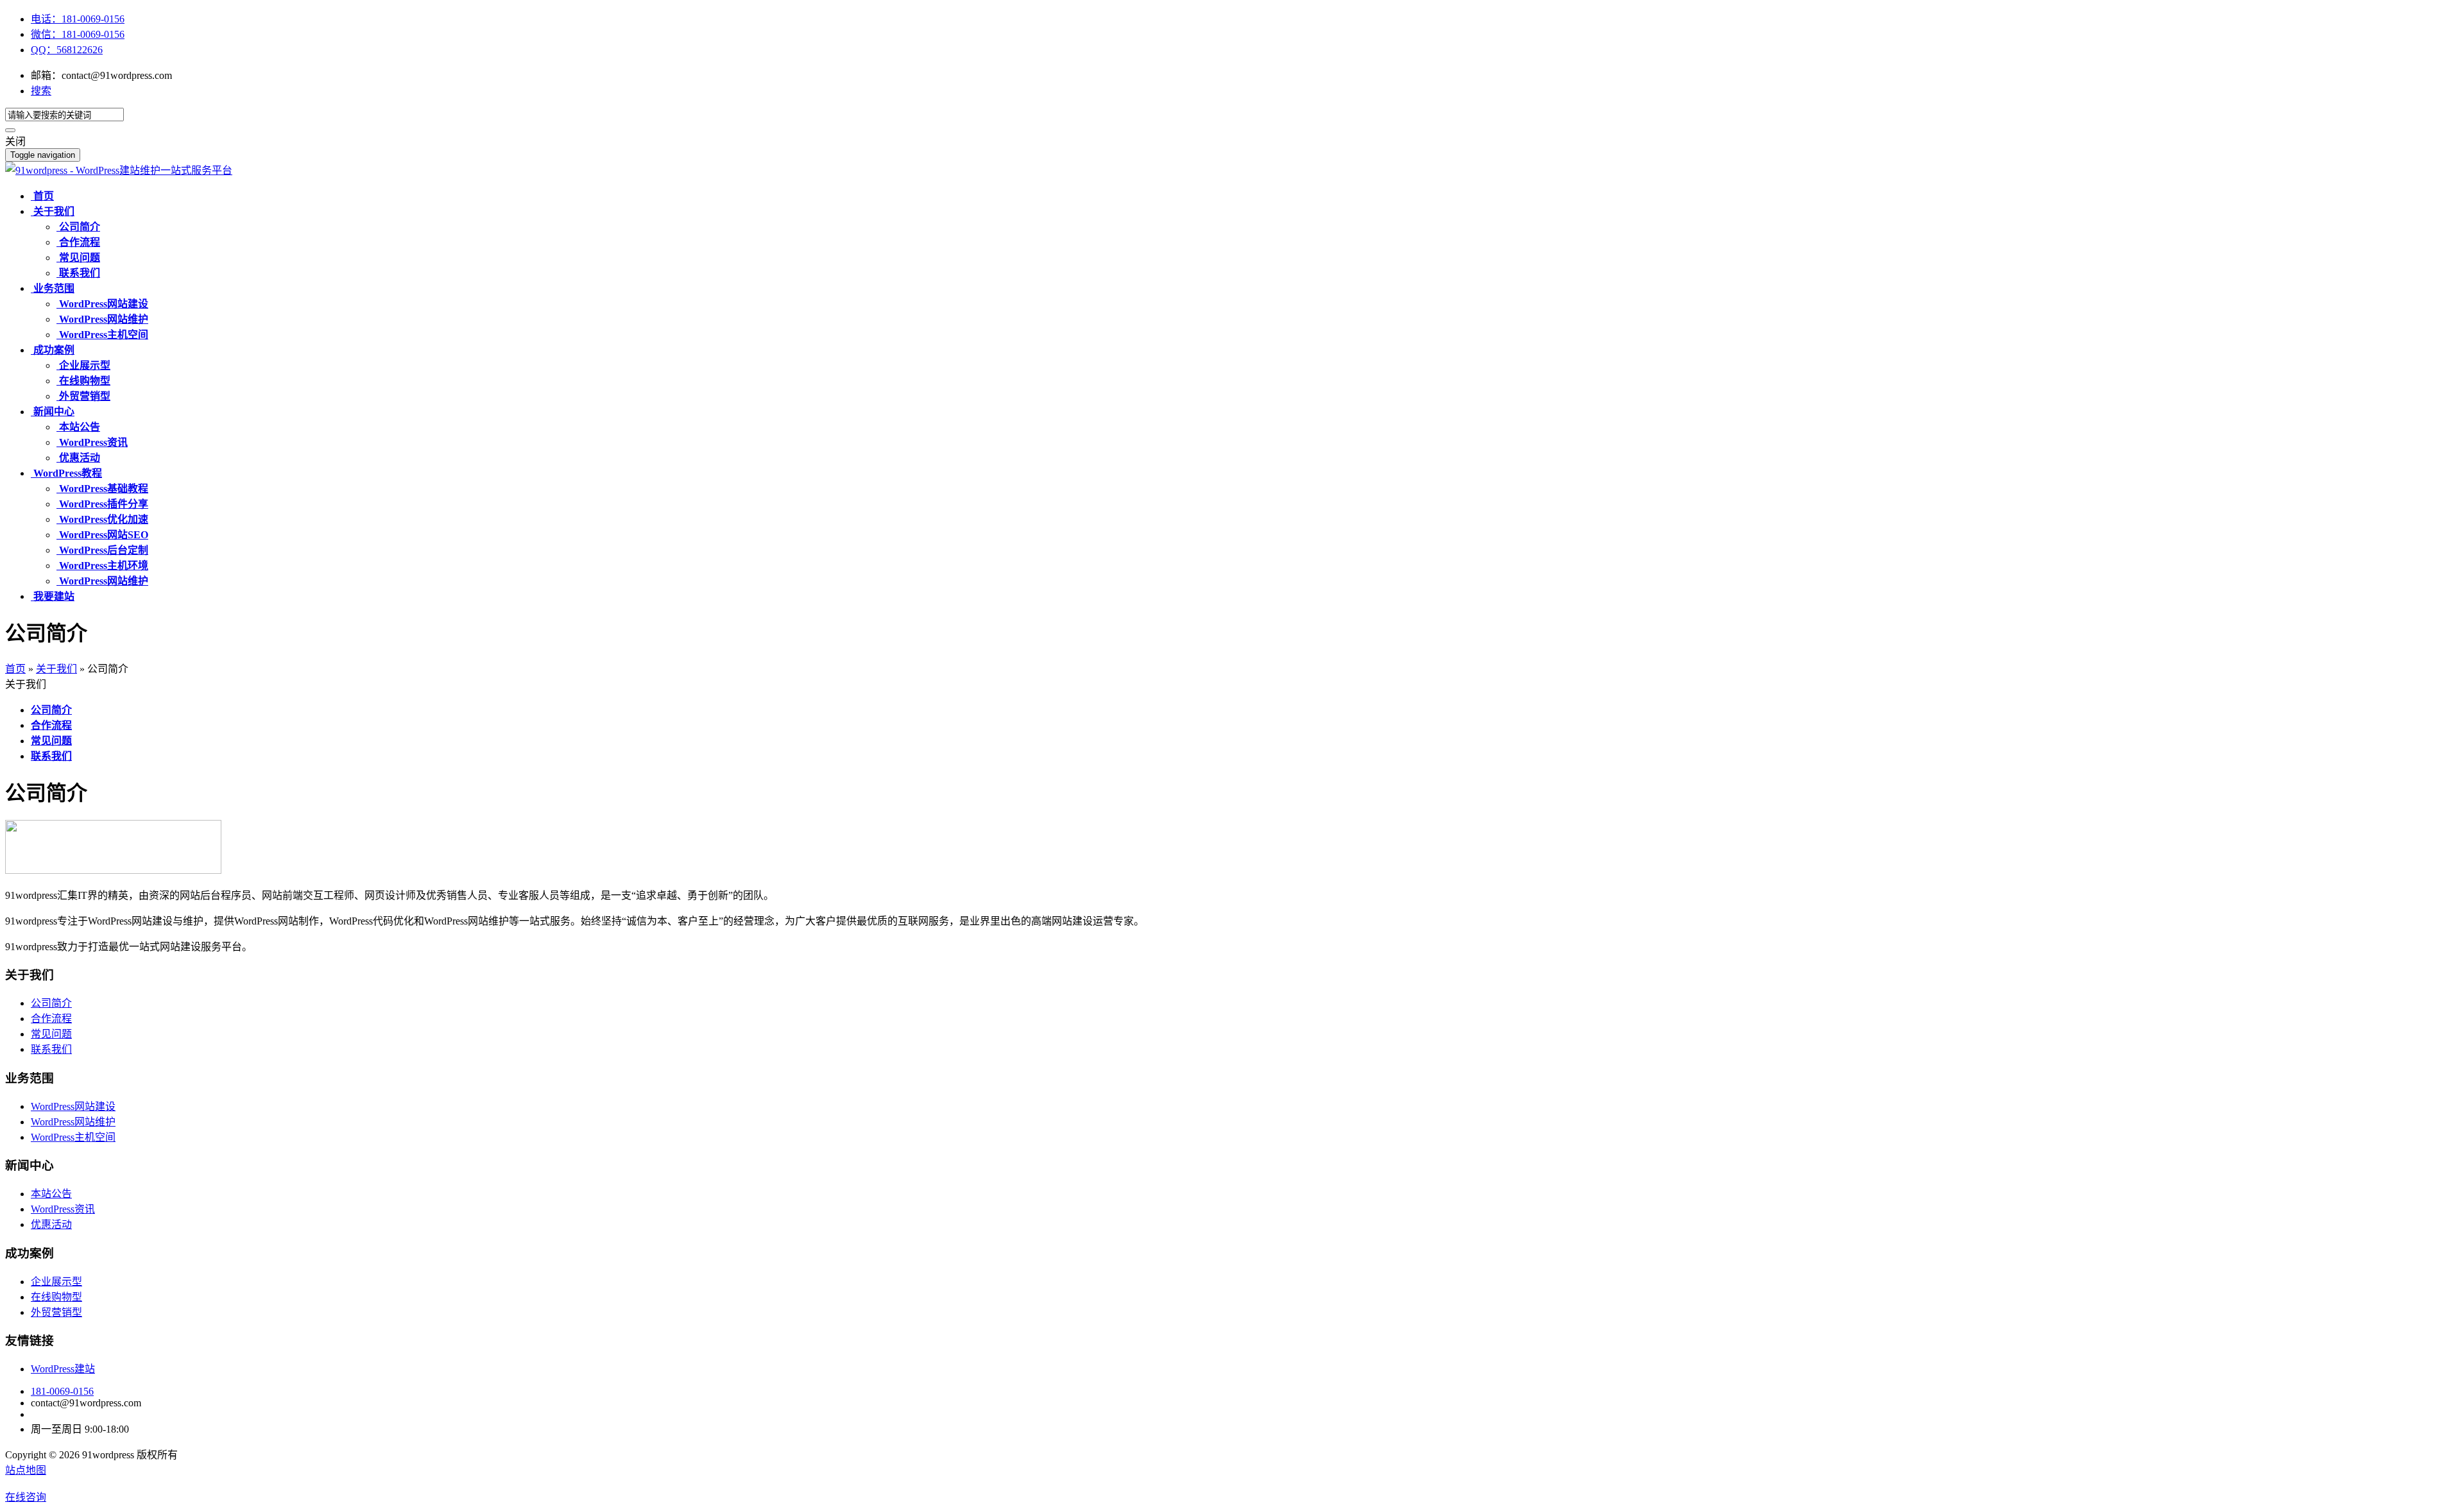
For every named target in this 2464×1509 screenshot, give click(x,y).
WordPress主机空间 (73, 1137)
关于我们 (56, 669)
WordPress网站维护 (73, 1122)
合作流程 (51, 1019)
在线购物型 (56, 1297)
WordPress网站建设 (73, 1106)
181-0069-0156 (62, 1391)
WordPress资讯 (63, 1209)
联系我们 (51, 1049)
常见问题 (51, 1034)
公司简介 (51, 1003)
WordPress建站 (63, 1369)
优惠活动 (51, 1224)
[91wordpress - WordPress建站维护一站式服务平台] (119, 170)
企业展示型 (56, 1282)
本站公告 (51, 1194)
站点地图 (26, 1470)
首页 (15, 669)
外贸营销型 (56, 1312)
